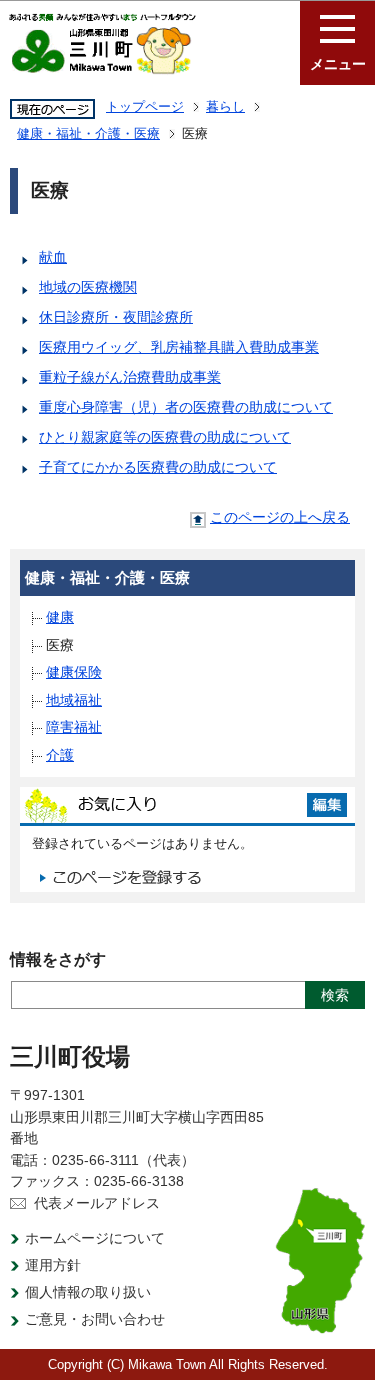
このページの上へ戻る (280, 517)
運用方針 (53, 1265)
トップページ (145, 106)
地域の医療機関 (88, 287)
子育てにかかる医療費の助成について (158, 467)
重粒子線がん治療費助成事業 (130, 377)
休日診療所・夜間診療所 (116, 317)
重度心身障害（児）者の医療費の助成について (186, 407)
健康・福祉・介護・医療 (88, 133)
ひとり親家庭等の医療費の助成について (165, 437)
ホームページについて (95, 1238)
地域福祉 (74, 700)
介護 (60, 755)
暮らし (225, 106)
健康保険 (74, 672)
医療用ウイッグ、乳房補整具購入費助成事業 (179, 347)
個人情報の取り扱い (88, 1292)
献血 (53, 257)
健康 (60, 617)
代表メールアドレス (97, 1203)
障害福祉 (74, 727)
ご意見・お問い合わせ (95, 1319)
